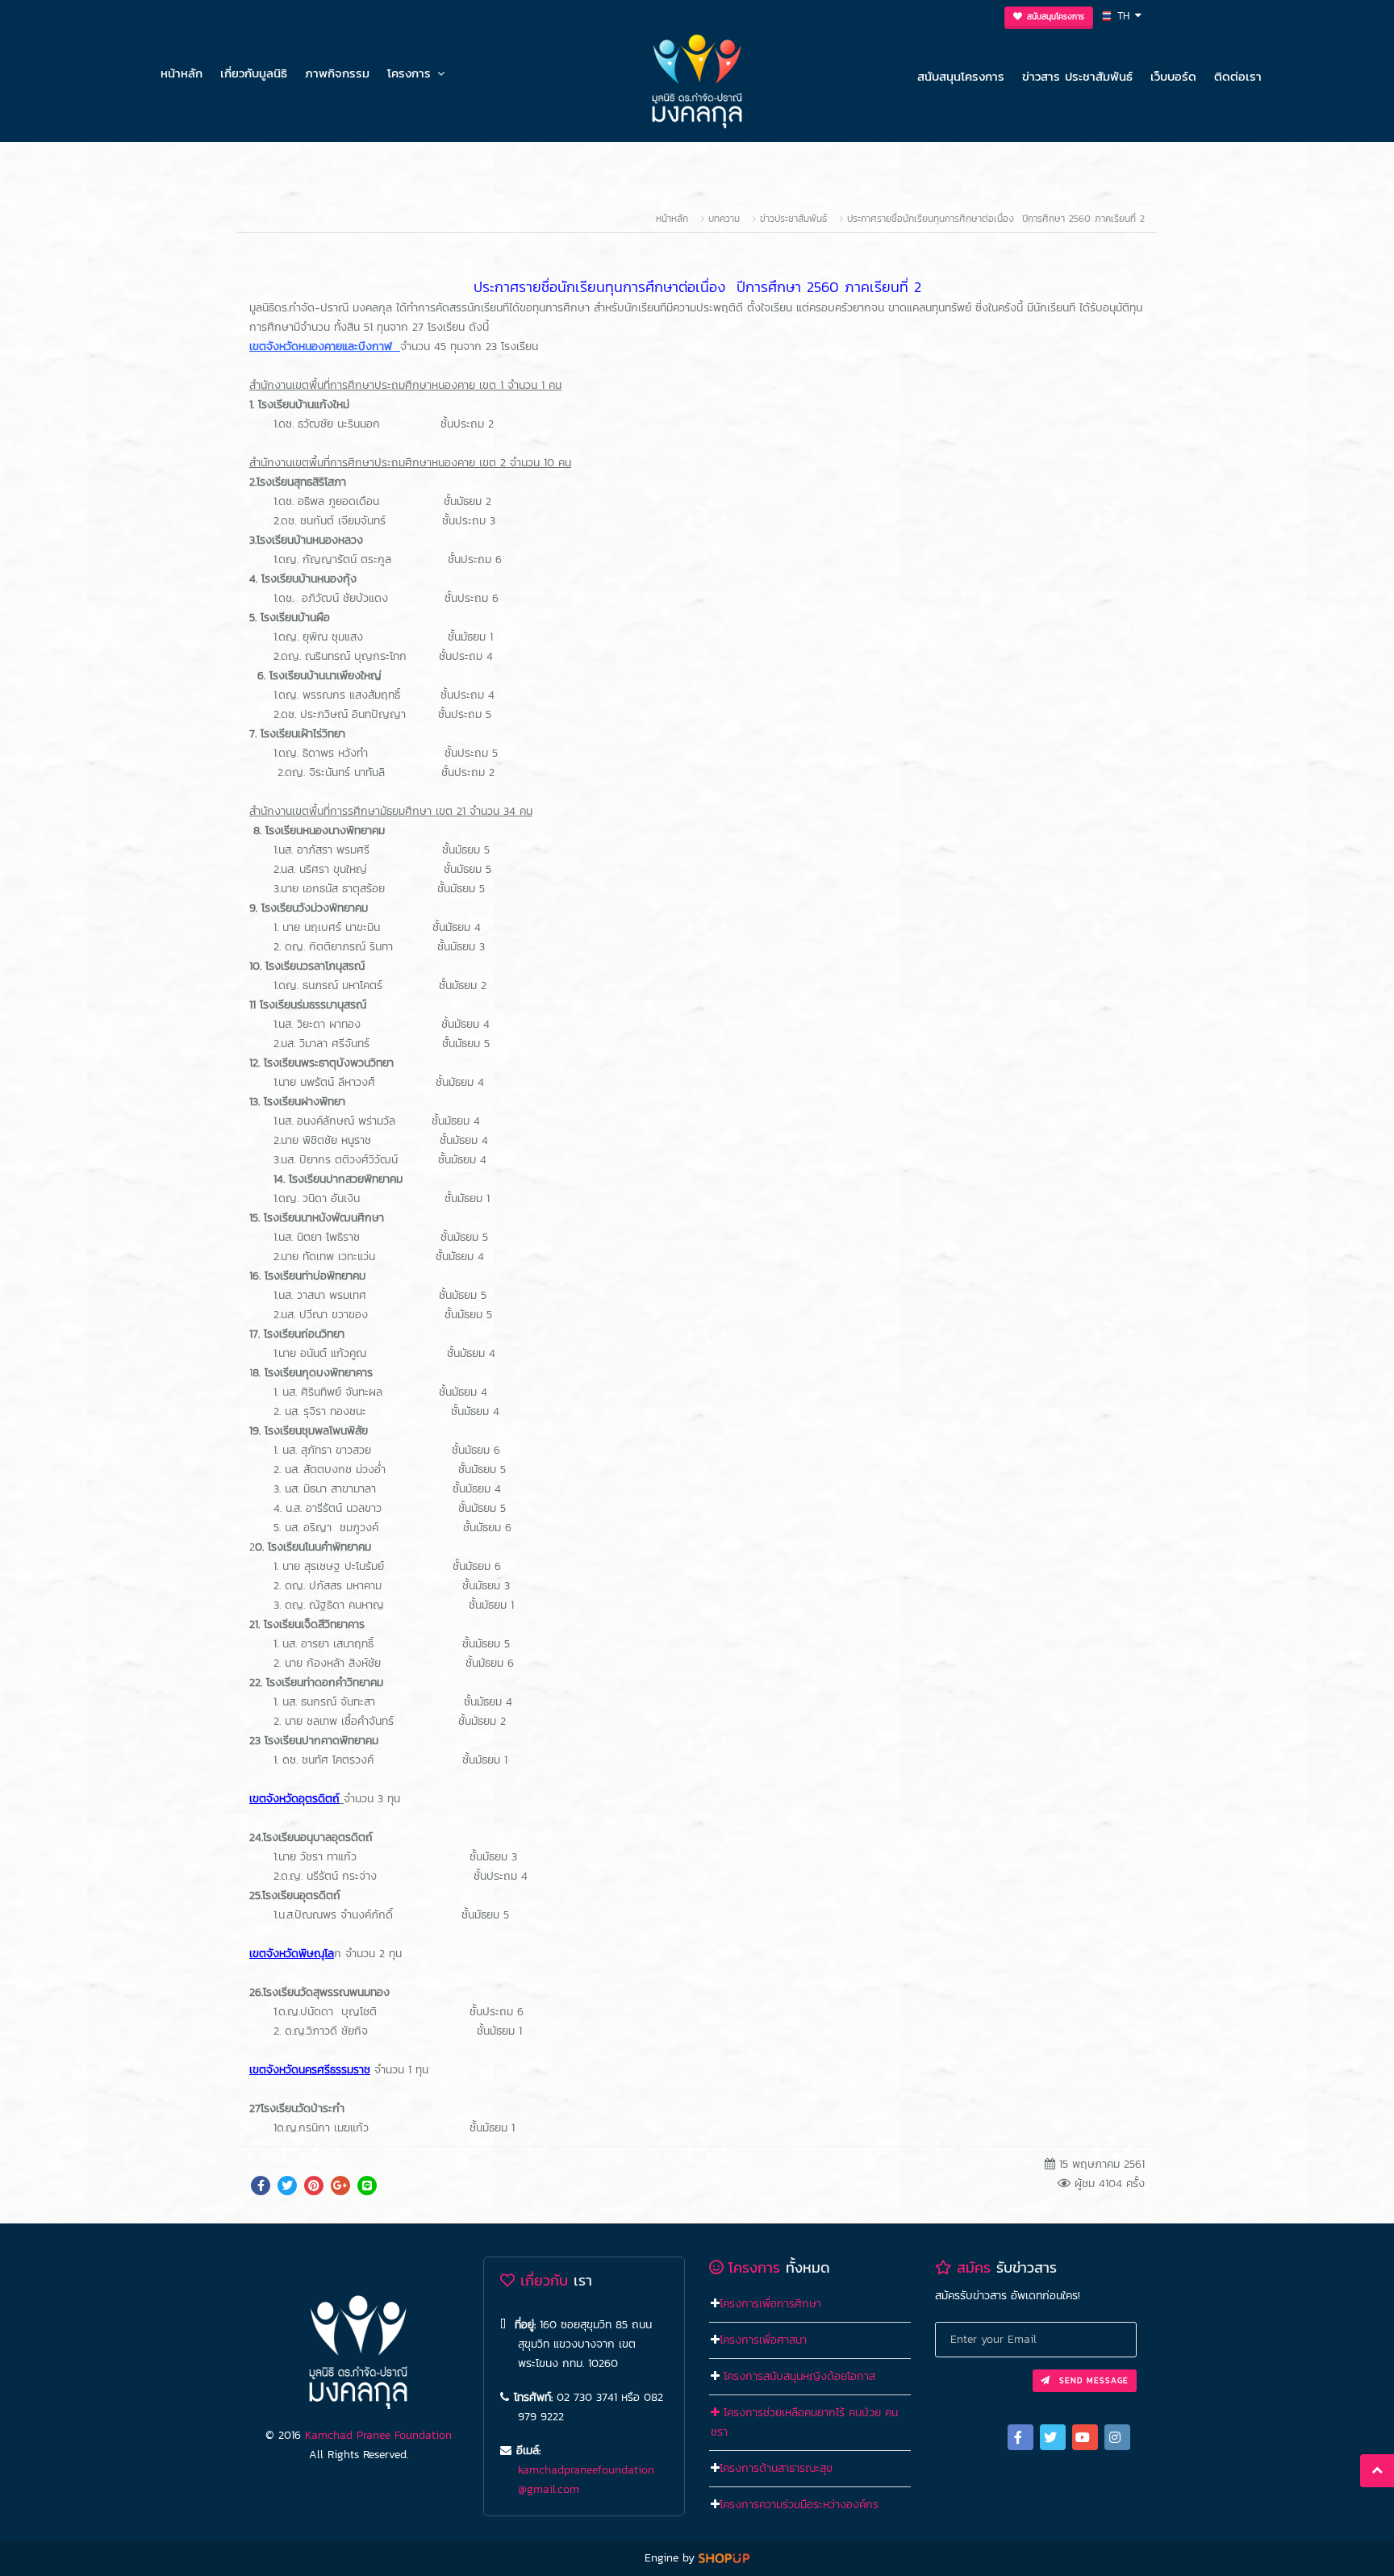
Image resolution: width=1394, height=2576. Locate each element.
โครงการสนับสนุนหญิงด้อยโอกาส (799, 2376)
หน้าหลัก (182, 73)
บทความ (724, 219)
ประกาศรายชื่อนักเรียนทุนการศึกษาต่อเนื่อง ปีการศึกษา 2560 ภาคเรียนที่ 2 (996, 219)
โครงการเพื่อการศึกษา (770, 2304)
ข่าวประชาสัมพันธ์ (793, 219)
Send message (1092, 2380)
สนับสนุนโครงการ (961, 76)
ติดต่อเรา (1238, 76)
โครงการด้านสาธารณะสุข (776, 2468)
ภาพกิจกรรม (337, 73)
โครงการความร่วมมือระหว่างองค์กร (799, 2505)
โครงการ (409, 73)
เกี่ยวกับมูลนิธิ (254, 73)
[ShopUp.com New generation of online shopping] (724, 2558)
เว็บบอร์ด (1173, 76)
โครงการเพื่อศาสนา (763, 2340)
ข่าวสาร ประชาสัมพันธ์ (1077, 76)
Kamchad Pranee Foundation (378, 2435)
